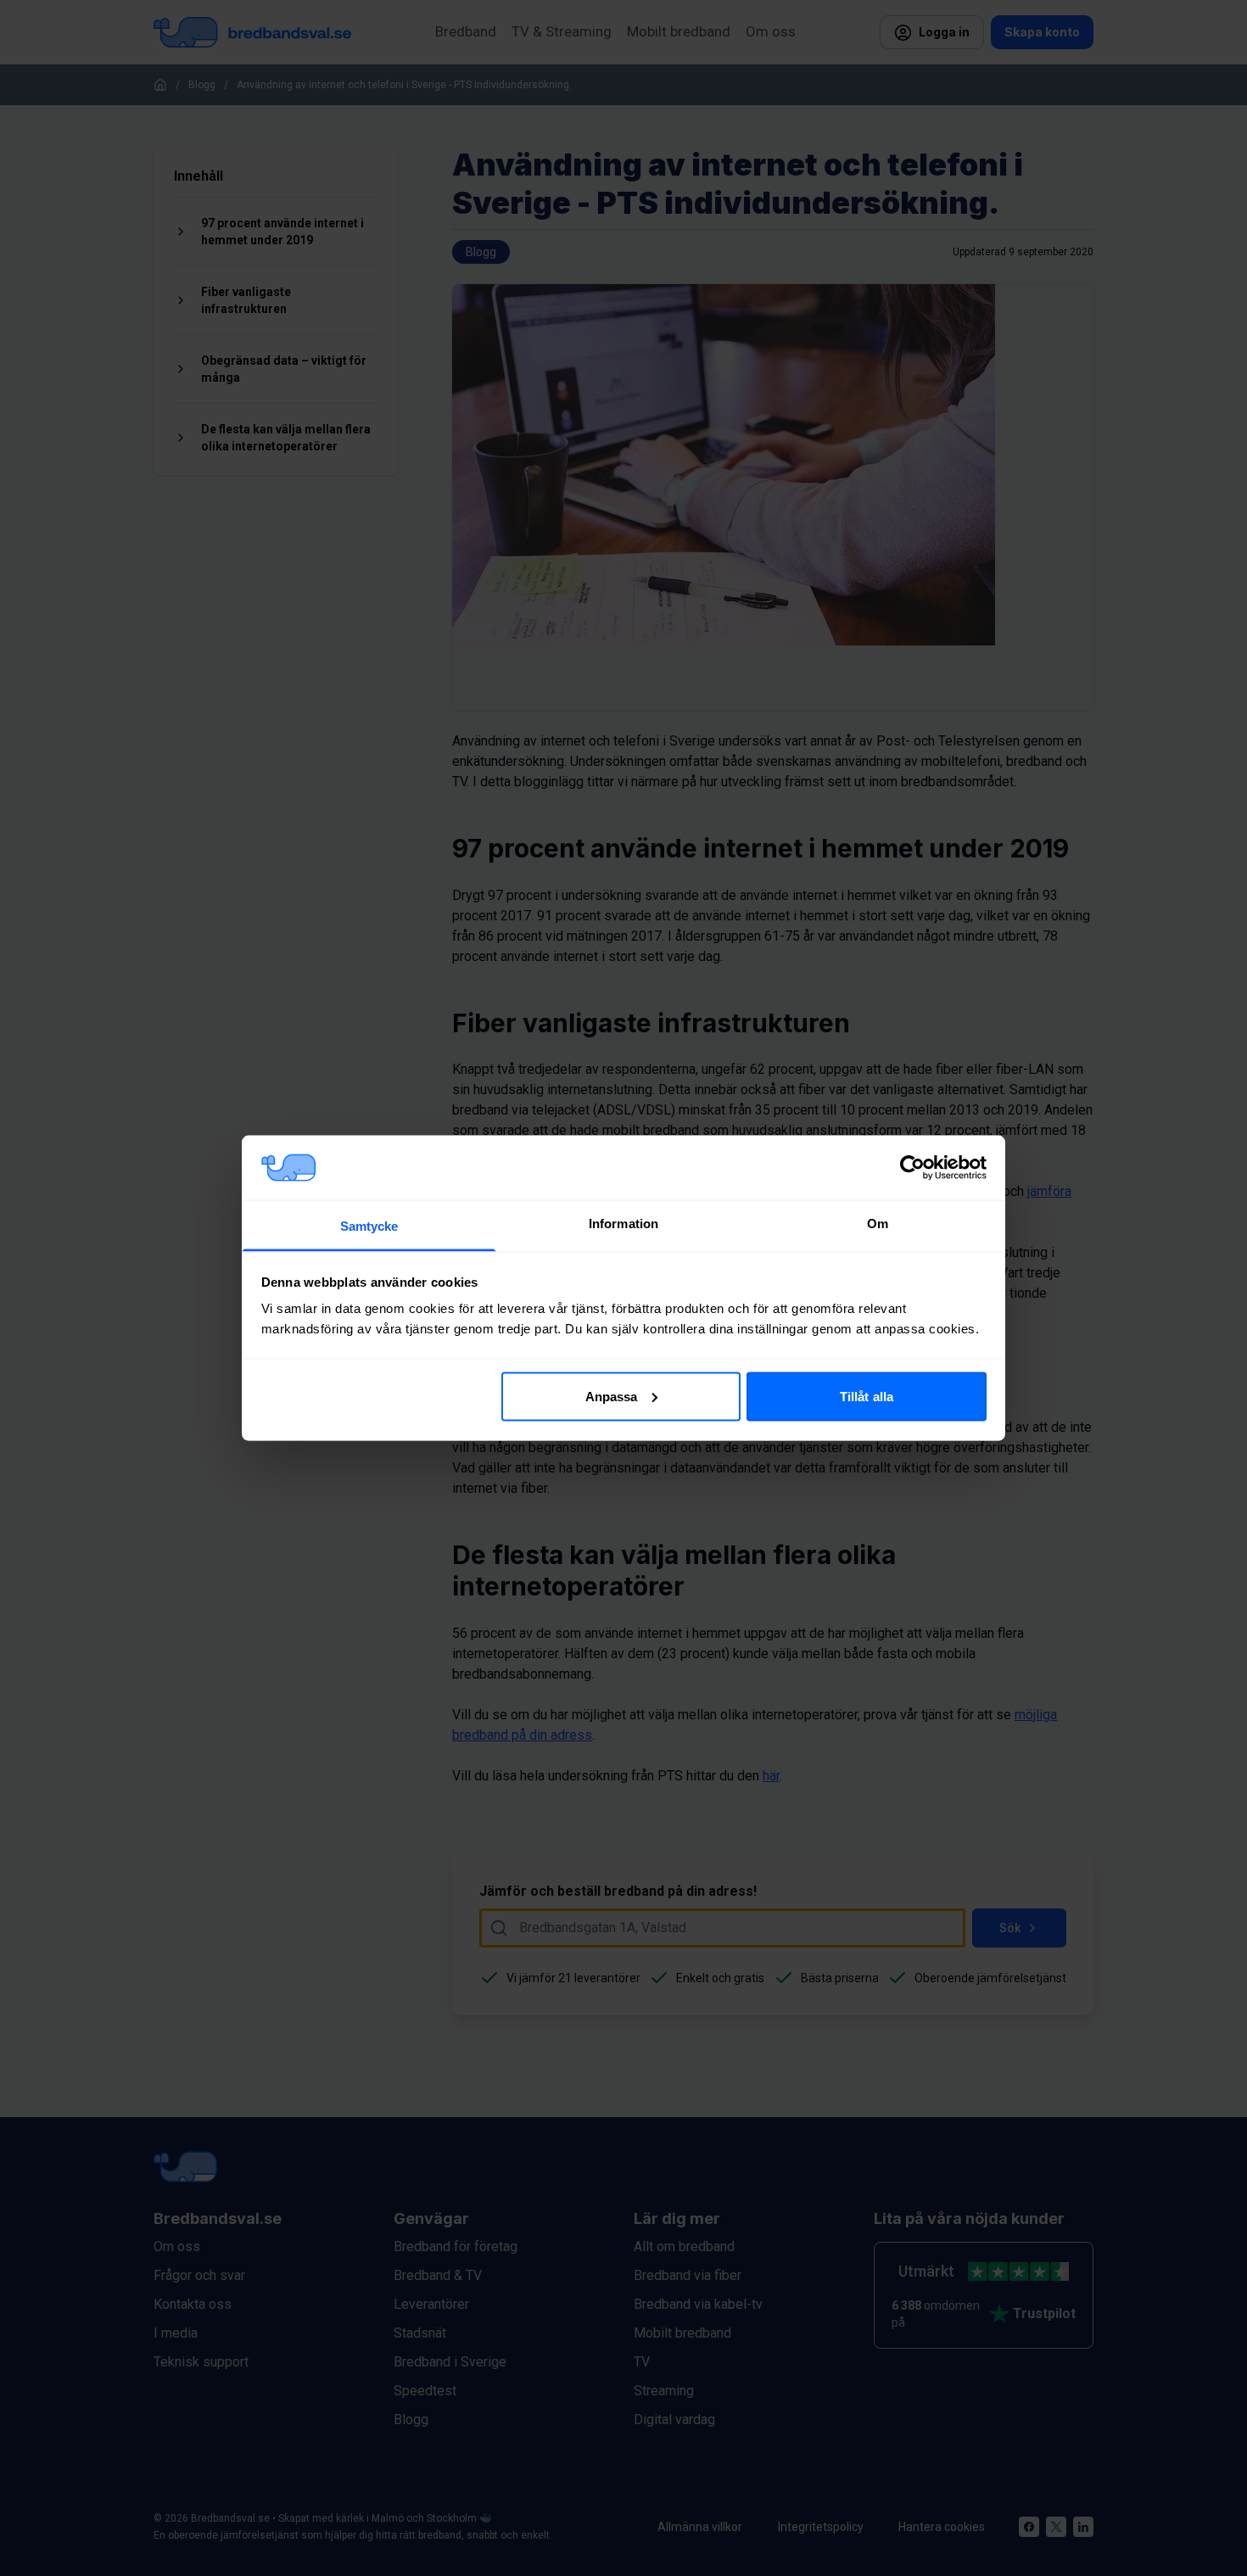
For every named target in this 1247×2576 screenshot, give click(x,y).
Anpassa (612, 1396)
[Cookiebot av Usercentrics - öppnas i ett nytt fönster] (912, 1167)
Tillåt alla (867, 1396)
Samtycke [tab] (369, 1226)
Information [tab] (623, 1224)
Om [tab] (878, 1224)
